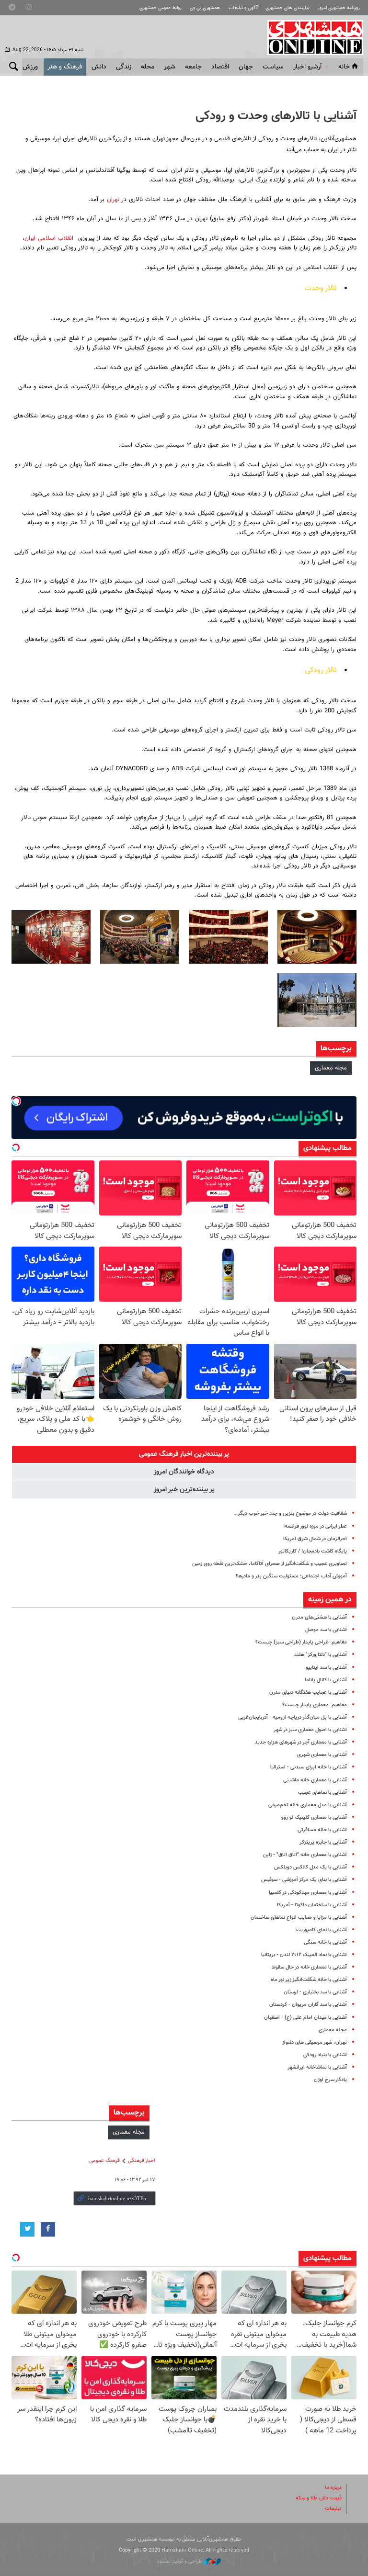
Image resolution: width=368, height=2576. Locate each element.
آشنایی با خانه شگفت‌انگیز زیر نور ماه (309, 1980)
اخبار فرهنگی (142, 2161)
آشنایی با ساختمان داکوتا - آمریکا (312, 1905)
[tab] (184, 1454)
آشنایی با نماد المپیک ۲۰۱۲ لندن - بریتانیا (304, 1955)
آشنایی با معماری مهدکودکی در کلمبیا (308, 1893)
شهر (170, 67)
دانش (99, 67)
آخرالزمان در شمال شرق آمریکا (315, 1539)
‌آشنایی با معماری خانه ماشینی (315, 1780)
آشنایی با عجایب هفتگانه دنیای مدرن (308, 1693)
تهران (112, 200)
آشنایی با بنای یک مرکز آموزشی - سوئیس (304, 1880)
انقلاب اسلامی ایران (49, 238)
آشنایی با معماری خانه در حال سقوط (309, 1967)
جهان (246, 67)
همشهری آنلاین (310, 37)
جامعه (193, 67)
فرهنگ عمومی (104, 2161)
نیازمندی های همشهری (287, 8)
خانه (344, 67)
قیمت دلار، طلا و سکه (319, 2498)
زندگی (124, 67)
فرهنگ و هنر (65, 67)
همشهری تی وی (205, 8)
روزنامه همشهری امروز (339, 8)
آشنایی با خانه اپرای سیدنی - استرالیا (309, 1767)
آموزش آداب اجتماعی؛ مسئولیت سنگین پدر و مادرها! (291, 1576)
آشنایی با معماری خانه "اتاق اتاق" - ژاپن (305, 1855)
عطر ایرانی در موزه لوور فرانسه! (315, 1526)
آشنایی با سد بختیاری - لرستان (315, 1992)
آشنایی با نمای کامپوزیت (322, 1930)
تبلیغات (333, 2509)
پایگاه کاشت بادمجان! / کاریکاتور (313, 1551)
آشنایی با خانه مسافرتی (322, 1830)
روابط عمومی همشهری (161, 8)
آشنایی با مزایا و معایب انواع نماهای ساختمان (299, 1918)
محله (148, 67)
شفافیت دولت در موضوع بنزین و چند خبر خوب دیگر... (290, 1513)
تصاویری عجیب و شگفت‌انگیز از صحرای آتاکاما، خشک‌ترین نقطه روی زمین (270, 1564)
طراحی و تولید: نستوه (180, 2561)
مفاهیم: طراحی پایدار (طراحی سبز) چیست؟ (301, 1642)
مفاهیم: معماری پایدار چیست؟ (315, 1705)
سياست (273, 67)
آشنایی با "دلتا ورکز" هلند (321, 1655)
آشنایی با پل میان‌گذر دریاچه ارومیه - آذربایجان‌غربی (293, 1717)
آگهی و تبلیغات (243, 8)
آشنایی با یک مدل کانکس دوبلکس (310, 1867)
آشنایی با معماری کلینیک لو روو (314, 1817)
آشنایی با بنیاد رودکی (325, 2055)
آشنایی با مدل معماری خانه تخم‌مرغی (308, 1805)
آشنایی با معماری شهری (322, 1755)
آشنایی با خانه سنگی (325, 1942)
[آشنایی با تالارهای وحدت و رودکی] (317, 937)
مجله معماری (331, 1068)
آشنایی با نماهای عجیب (322, 1793)
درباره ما (333, 2488)
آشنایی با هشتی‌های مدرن (319, 1617)
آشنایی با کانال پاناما (326, 1680)
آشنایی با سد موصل (326, 1630)
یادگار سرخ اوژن (330, 2080)
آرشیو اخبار (307, 67)
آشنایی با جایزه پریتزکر (323, 1842)
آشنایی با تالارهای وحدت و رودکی (276, 116)
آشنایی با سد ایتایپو (326, 1668)
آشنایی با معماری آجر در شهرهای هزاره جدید (301, 1742)
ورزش (30, 67)
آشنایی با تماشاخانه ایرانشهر (317, 2067)
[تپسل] (16, 1101)
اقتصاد (220, 67)
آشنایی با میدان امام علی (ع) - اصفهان (305, 2018)
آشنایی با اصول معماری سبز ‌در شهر (310, 1730)
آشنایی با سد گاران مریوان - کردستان (308, 2005)
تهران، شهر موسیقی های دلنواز (315, 2042)
